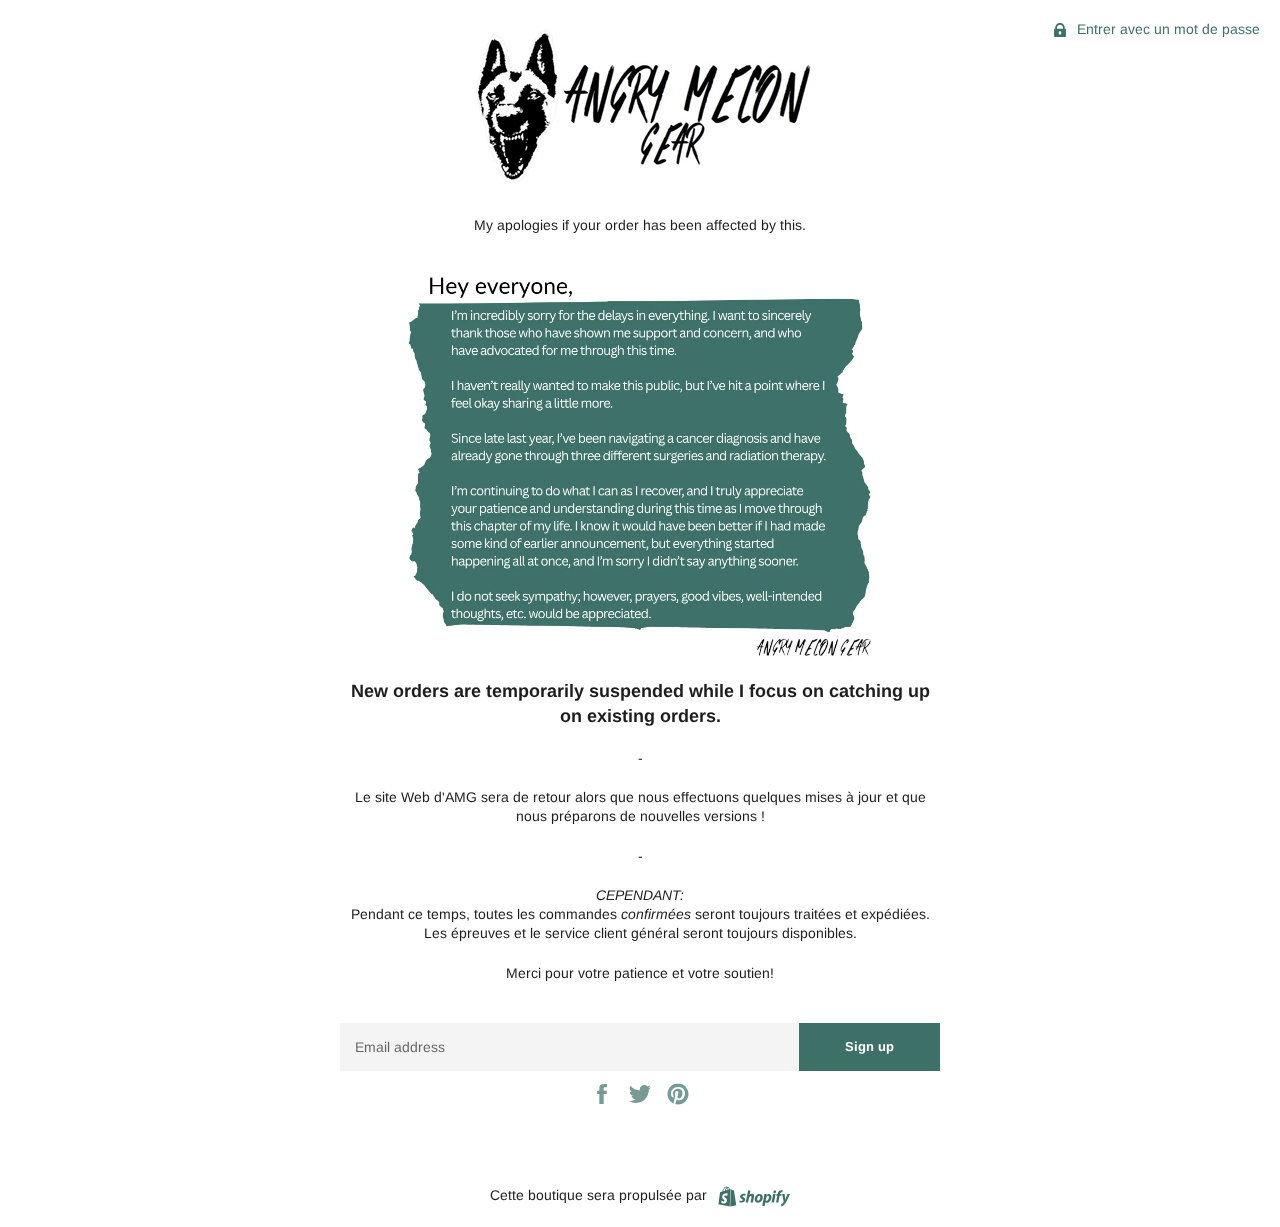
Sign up (869, 1046)
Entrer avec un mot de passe (1166, 29)
